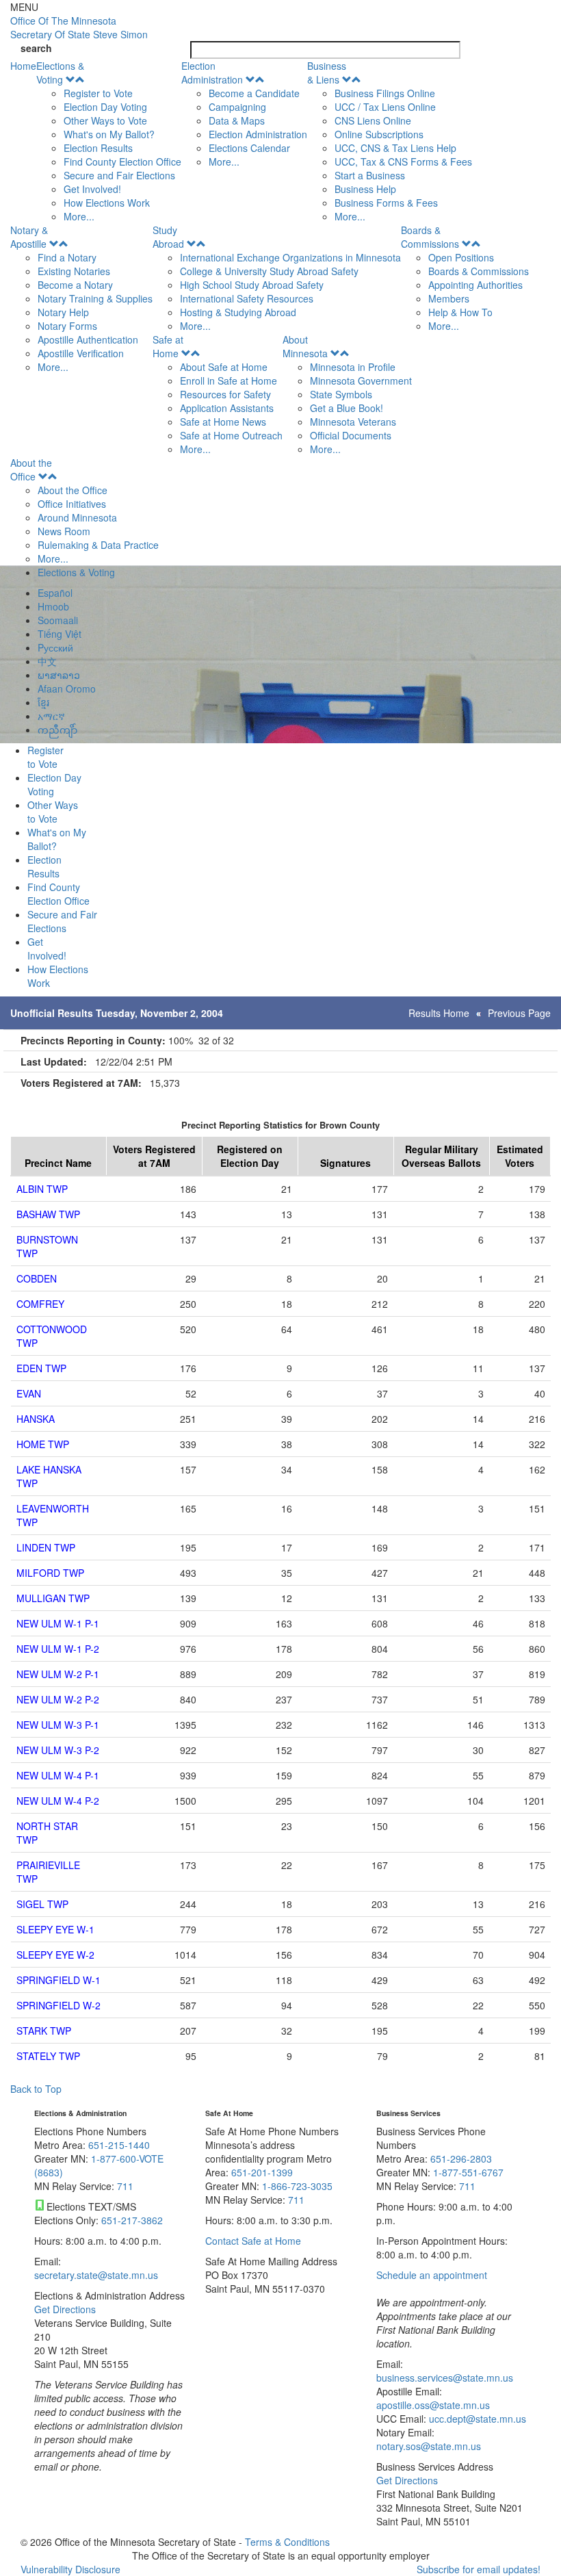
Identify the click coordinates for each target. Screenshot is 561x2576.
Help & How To (460, 312)
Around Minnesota (77, 517)
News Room (64, 531)
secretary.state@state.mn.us (96, 2275)
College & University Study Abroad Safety (269, 271)
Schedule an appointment (432, 2275)
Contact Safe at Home (253, 2241)
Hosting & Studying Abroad (238, 312)
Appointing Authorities (475, 285)
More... (79, 216)
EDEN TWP (41, 1368)
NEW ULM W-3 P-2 (58, 1750)
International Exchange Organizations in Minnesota (290, 257)
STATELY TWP (48, 2056)
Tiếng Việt (60, 634)
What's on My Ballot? (109, 134)
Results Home (439, 1013)
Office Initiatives (72, 504)
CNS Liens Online (373, 120)
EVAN (29, 1393)
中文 (47, 661)
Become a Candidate (254, 93)
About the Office (31, 469)
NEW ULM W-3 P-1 (58, 1725)
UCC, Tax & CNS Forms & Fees (403, 162)
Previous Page (519, 1013)
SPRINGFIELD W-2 (58, 2005)
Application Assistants (227, 408)
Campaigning (237, 107)
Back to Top (36, 2089)
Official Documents (351, 435)
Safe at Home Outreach (231, 435)
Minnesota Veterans (353, 422)
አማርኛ (51, 716)
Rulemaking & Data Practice (98, 545)
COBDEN (37, 1278)
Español (55, 593)
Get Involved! (92, 189)
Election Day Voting (105, 107)
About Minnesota (305, 346)
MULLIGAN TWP (53, 1598)
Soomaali (58, 620)
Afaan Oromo (67, 688)
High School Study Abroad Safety (252, 285)
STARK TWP (44, 2031)
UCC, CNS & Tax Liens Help (395, 148)
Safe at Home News (223, 422)
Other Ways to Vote (105, 120)
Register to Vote (98, 93)
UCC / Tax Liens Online (385, 107)
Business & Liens (327, 73)
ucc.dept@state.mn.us (476, 2419)
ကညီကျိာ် (57, 730)
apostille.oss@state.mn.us (433, 2405)
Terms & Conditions (287, 2542)
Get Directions (65, 2309)
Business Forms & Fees (386, 203)
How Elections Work (107, 203)
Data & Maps (237, 120)
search (36, 48)
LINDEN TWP (46, 1547)
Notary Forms (67, 326)
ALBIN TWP (42, 1189)
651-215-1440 (119, 2145)
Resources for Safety (225, 394)
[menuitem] (109, 141)
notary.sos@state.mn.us (429, 2446)
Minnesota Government (361, 381)
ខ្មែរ (43, 702)
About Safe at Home (224, 367)
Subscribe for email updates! (479, 2569)
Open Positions (461, 257)
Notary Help (63, 312)
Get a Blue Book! (347, 408)
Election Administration (212, 73)
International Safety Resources (247, 298)
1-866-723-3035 (297, 2186)
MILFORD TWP (50, 1573)
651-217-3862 (132, 2220)
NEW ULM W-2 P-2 (58, 1699)
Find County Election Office (122, 162)
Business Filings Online (385, 93)
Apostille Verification (81, 353)
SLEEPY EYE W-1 (55, 1929)
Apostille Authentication (88, 339)
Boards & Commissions (430, 237)
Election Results (98, 148)
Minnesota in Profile (353, 367)
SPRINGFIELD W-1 (58, 1980)
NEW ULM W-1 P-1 (58, 1623)
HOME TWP (43, 1444)
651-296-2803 (461, 2159)
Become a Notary (75, 285)
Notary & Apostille (29, 237)
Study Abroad (168, 237)
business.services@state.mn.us (445, 2378)
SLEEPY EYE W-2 (55, 1955)
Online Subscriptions (379, 134)
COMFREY (40, 1304)
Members (449, 298)
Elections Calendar (249, 148)
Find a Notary (67, 257)
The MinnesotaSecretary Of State (79, 27)
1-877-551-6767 (468, 2172)
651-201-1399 (262, 2172)
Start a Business (370, 175)
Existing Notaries (74, 271)
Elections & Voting (60, 73)
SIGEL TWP (42, 1904)
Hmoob (53, 606)
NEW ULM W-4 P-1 (58, 1775)
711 (125, 2186)
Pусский (55, 647)
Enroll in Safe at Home (229, 381)
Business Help (365, 189)
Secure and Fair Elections (119, 175)
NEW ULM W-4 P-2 (58, 1801)
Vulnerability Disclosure (70, 2569)
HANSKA (36, 1419)
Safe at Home (168, 346)
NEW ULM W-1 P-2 (58, 1649)
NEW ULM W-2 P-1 (58, 1674)
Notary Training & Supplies (95, 298)
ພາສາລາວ (59, 675)
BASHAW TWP (48, 1214)
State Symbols (341, 394)
